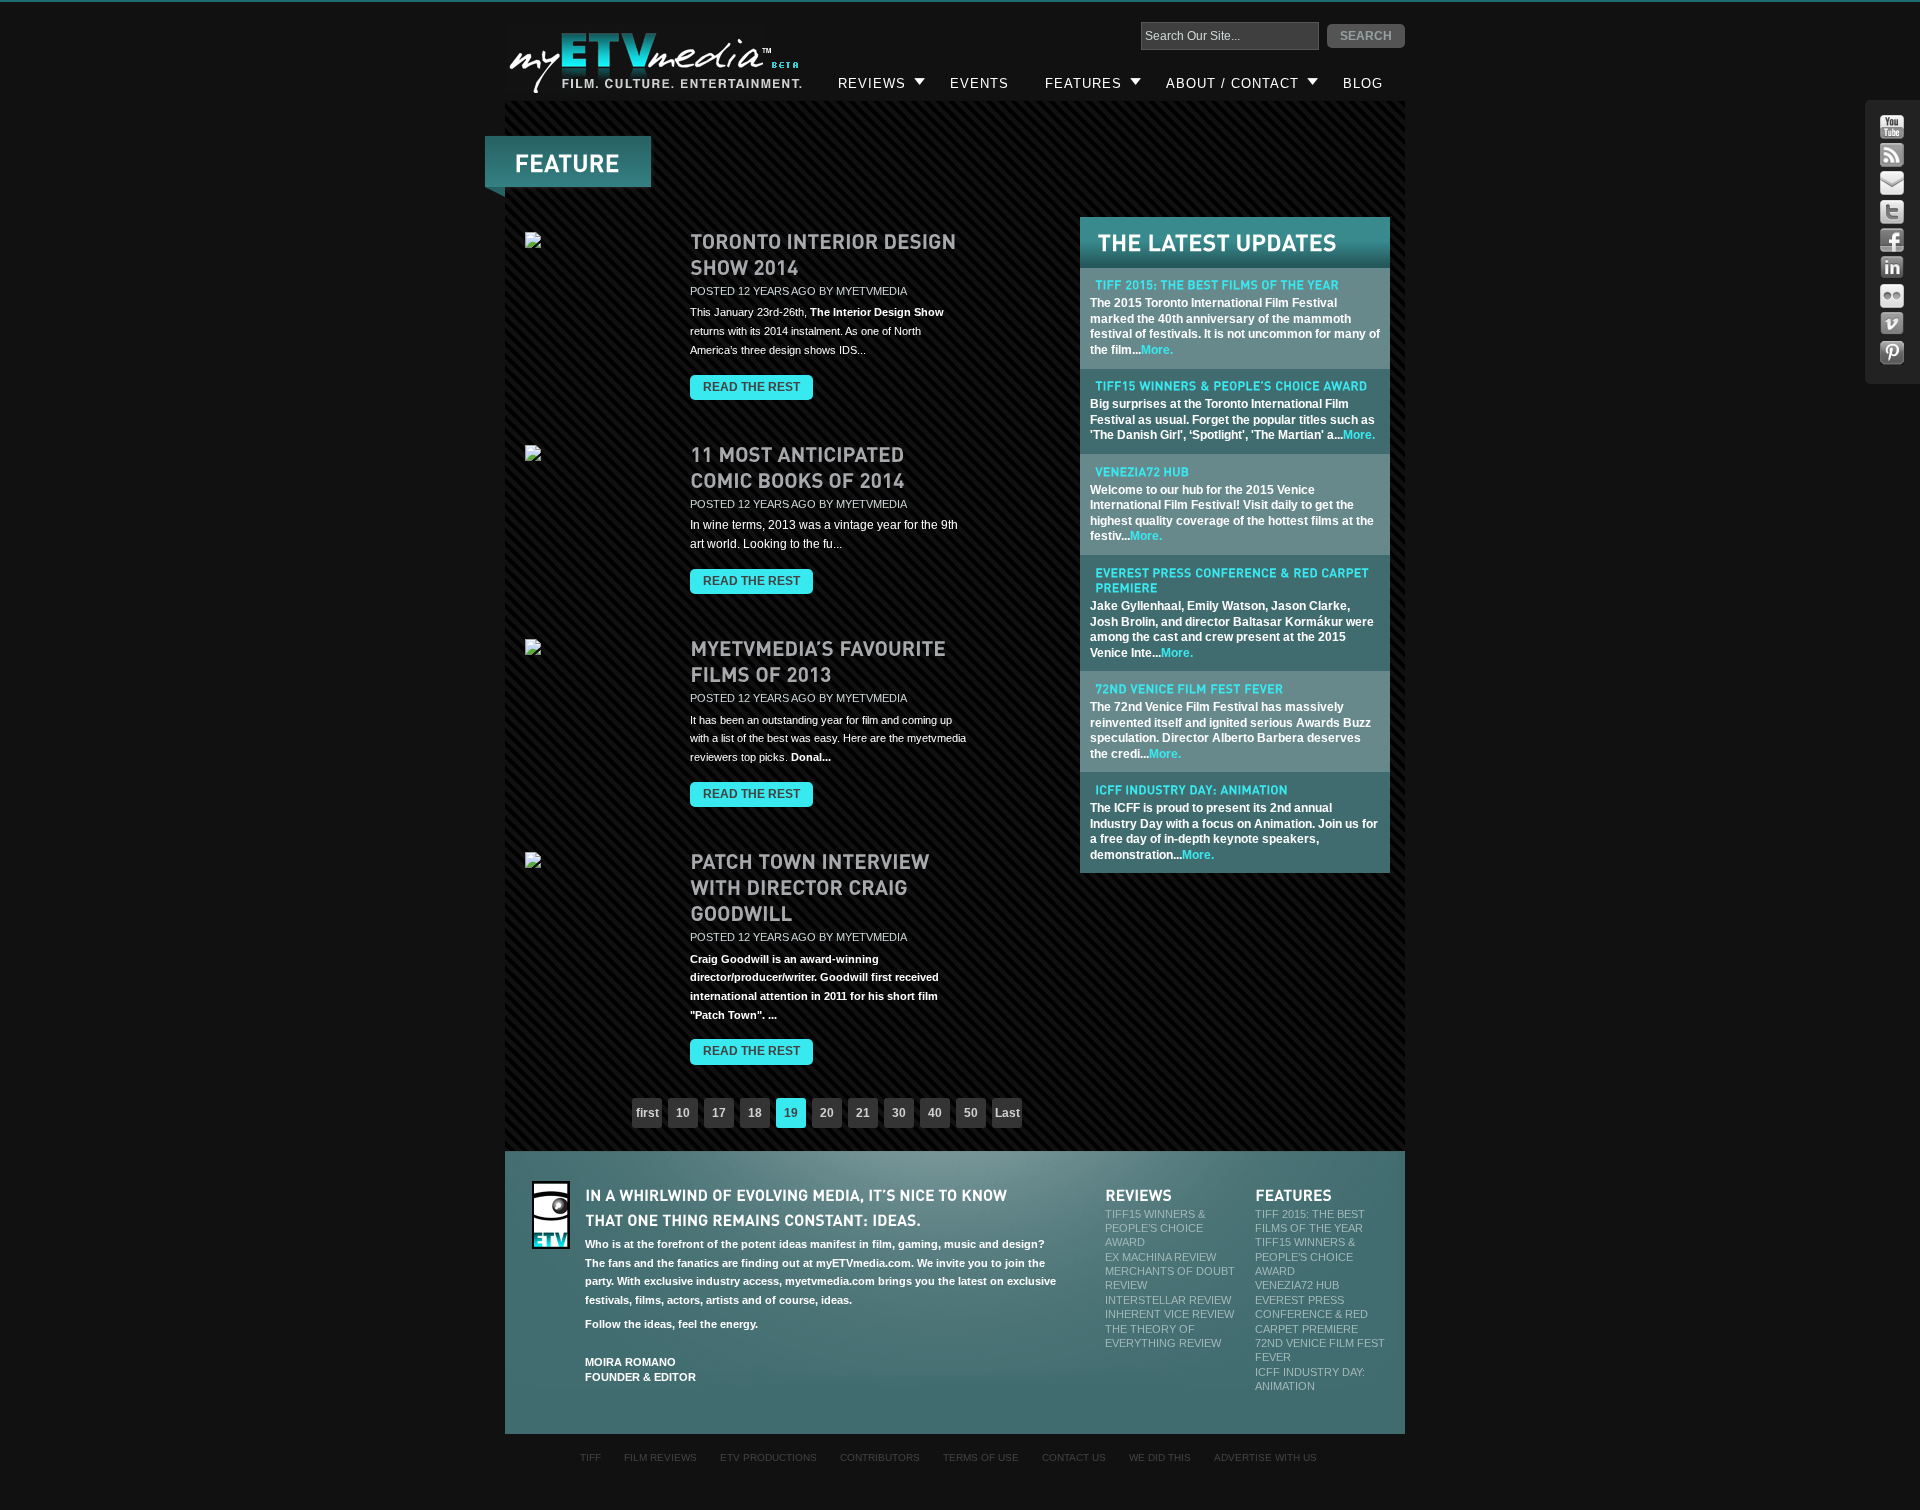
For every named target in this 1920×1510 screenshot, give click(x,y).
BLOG (1363, 83)
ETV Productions (768, 1457)
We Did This (1160, 1457)
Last (1007, 1113)
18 (755, 1113)
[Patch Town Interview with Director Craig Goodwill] (812, 886)
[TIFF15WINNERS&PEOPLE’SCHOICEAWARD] (1231, 386)
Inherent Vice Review (1169, 1314)
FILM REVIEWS (660, 1457)
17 (719, 1113)
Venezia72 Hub (1297, 1285)
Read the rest (751, 387)
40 (935, 1113)
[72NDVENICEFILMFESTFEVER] (1189, 688)
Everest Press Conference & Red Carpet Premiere (1311, 1314)
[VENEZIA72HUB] (1142, 471)
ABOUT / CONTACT (1232, 83)
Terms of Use (981, 1457)
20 (827, 1113)
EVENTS (979, 83)
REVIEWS (872, 83)
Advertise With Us (1265, 1457)
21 (863, 1113)
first (647, 1113)
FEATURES (1083, 83)
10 (683, 1113)
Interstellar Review (1168, 1300)
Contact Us (1074, 1457)
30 (899, 1113)
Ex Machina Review (1160, 1257)
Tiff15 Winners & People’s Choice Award (1155, 1228)
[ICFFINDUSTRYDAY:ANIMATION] (1191, 789)
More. (1157, 350)
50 (971, 1113)
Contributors (880, 1457)
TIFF (590, 1457)
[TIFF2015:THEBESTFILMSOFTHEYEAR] (1217, 285)
